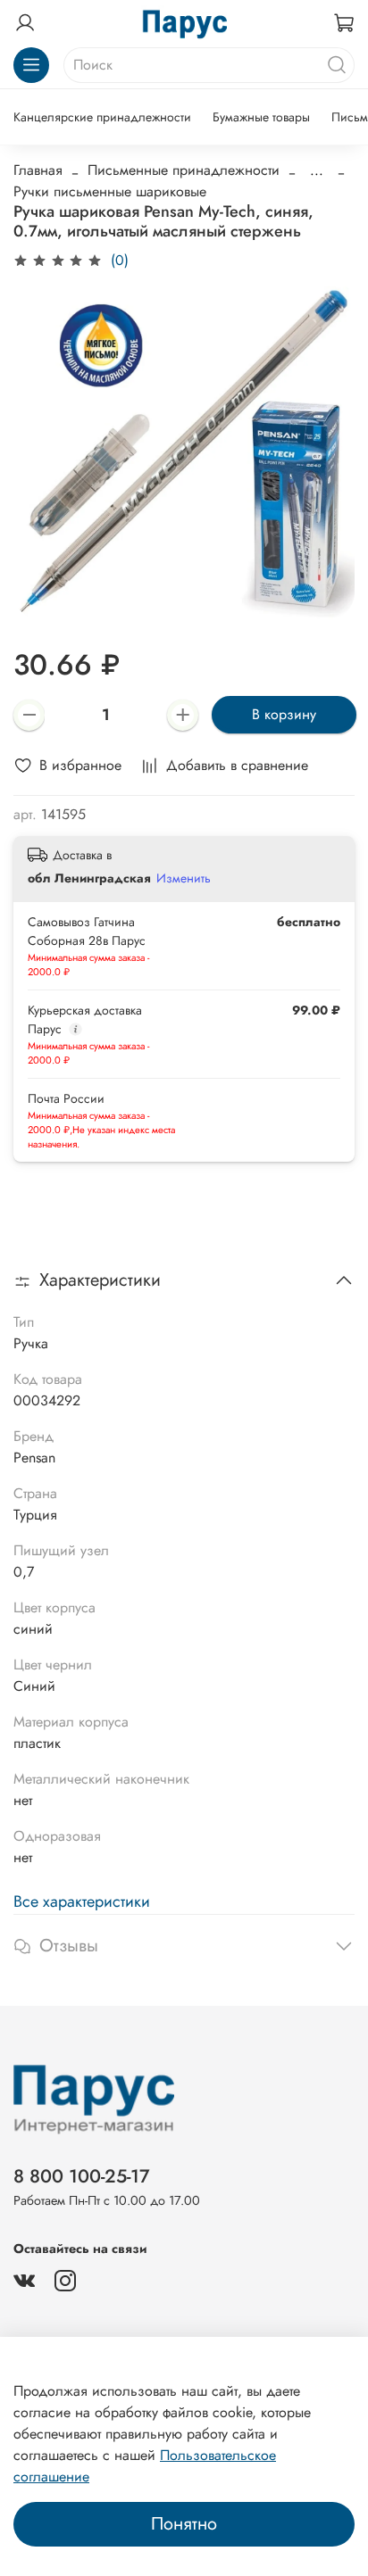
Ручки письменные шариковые (110, 191)
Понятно (184, 2524)
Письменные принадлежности (184, 170)
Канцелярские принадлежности (102, 117)
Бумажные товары (261, 117)
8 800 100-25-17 (82, 2176)
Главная (38, 170)
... (317, 170)
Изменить (184, 878)
